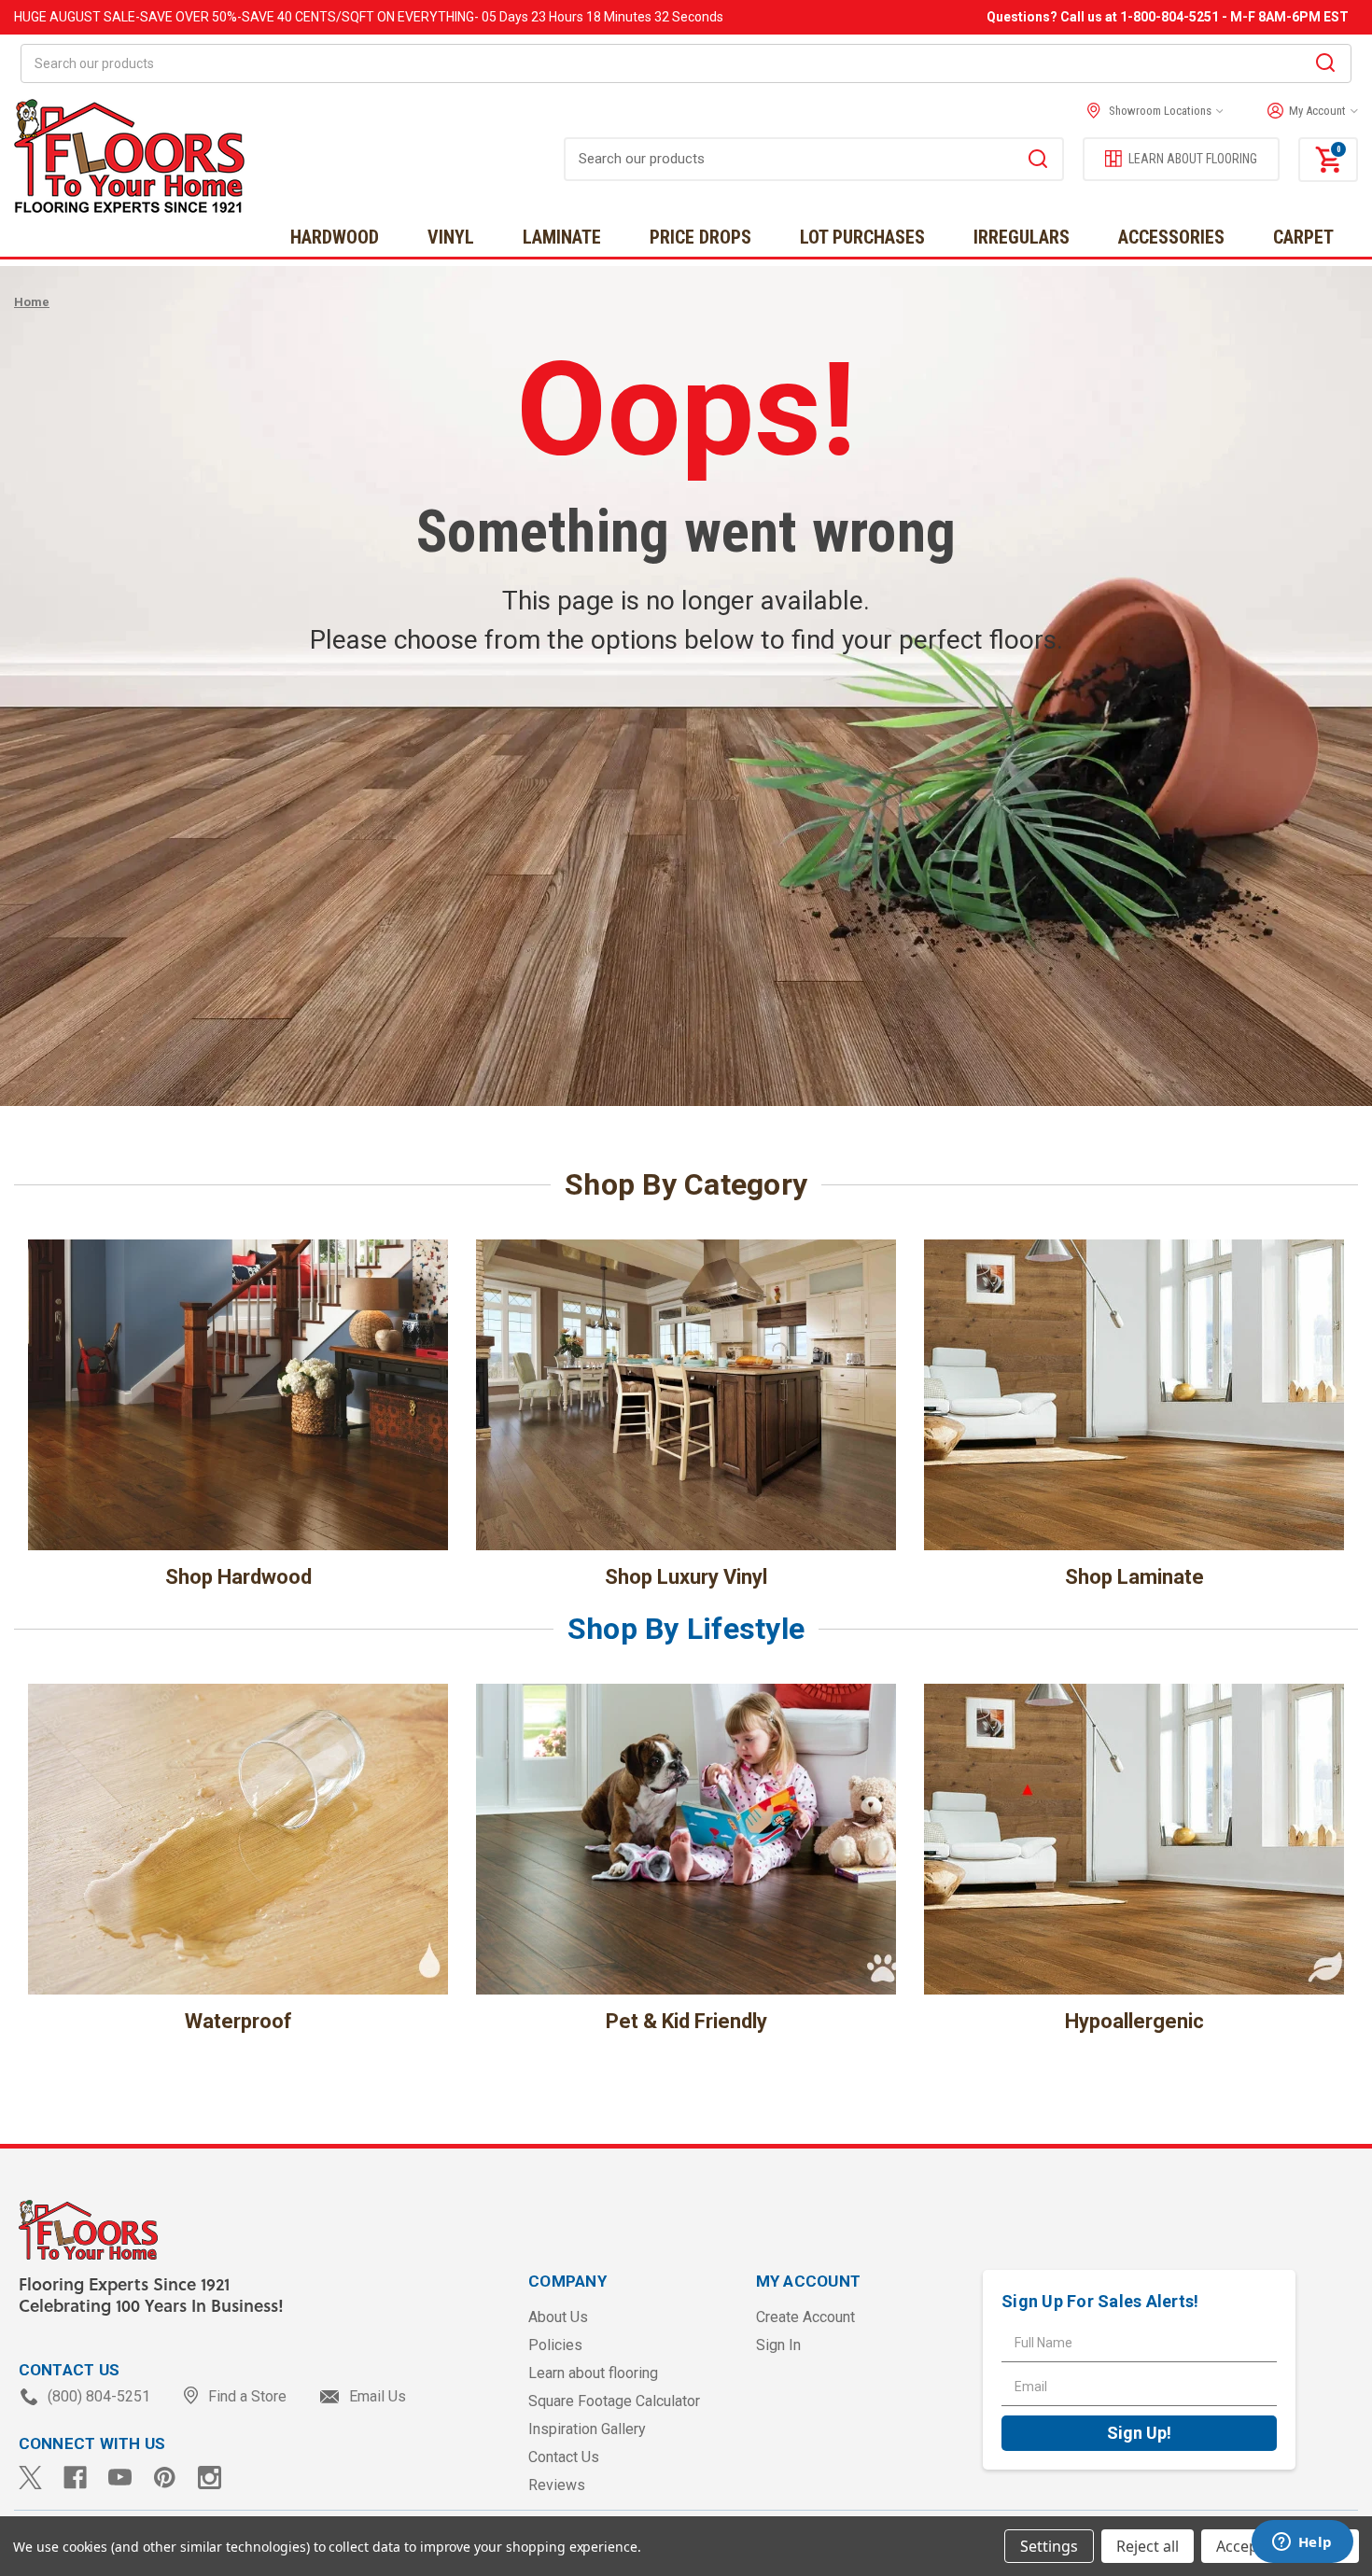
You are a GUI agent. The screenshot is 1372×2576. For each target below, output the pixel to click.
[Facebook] (75, 2478)
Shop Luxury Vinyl (686, 1577)
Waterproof (238, 2021)
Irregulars (1022, 237)
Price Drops (700, 237)
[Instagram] (210, 2478)
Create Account (805, 2317)
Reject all (1148, 2546)
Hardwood (335, 237)
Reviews (557, 2485)
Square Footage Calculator (614, 2401)
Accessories (1171, 237)
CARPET (1303, 237)
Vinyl (451, 237)
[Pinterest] (165, 2478)
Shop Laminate (1134, 1577)
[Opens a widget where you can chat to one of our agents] (1302, 2543)
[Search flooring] (1038, 161)
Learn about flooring (593, 2373)
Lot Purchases (862, 237)
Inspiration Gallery (587, 2429)
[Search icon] (1325, 65)
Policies (555, 2345)
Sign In (778, 2345)
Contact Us (564, 2457)
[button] (1308, 111)
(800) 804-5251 (99, 2396)
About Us (558, 2317)
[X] (30, 2478)
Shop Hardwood (238, 1577)
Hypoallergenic (1134, 2021)
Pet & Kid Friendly (686, 2021)
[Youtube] (120, 2478)
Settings (1049, 2546)
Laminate (562, 237)
